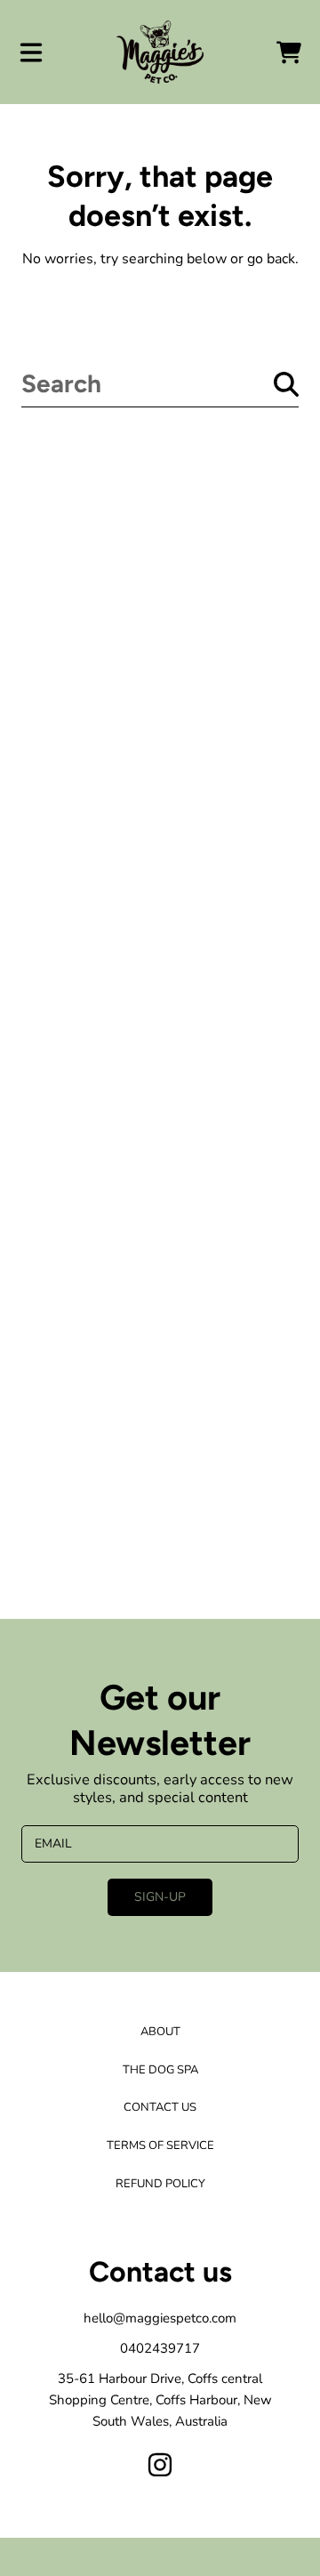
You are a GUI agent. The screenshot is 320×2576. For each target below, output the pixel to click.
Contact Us (160, 2107)
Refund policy (160, 2184)
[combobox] (160, 384)
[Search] (286, 384)
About (160, 2032)
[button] (31, 52)
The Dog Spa (160, 2070)
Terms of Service (160, 2145)
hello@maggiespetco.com (160, 2318)
